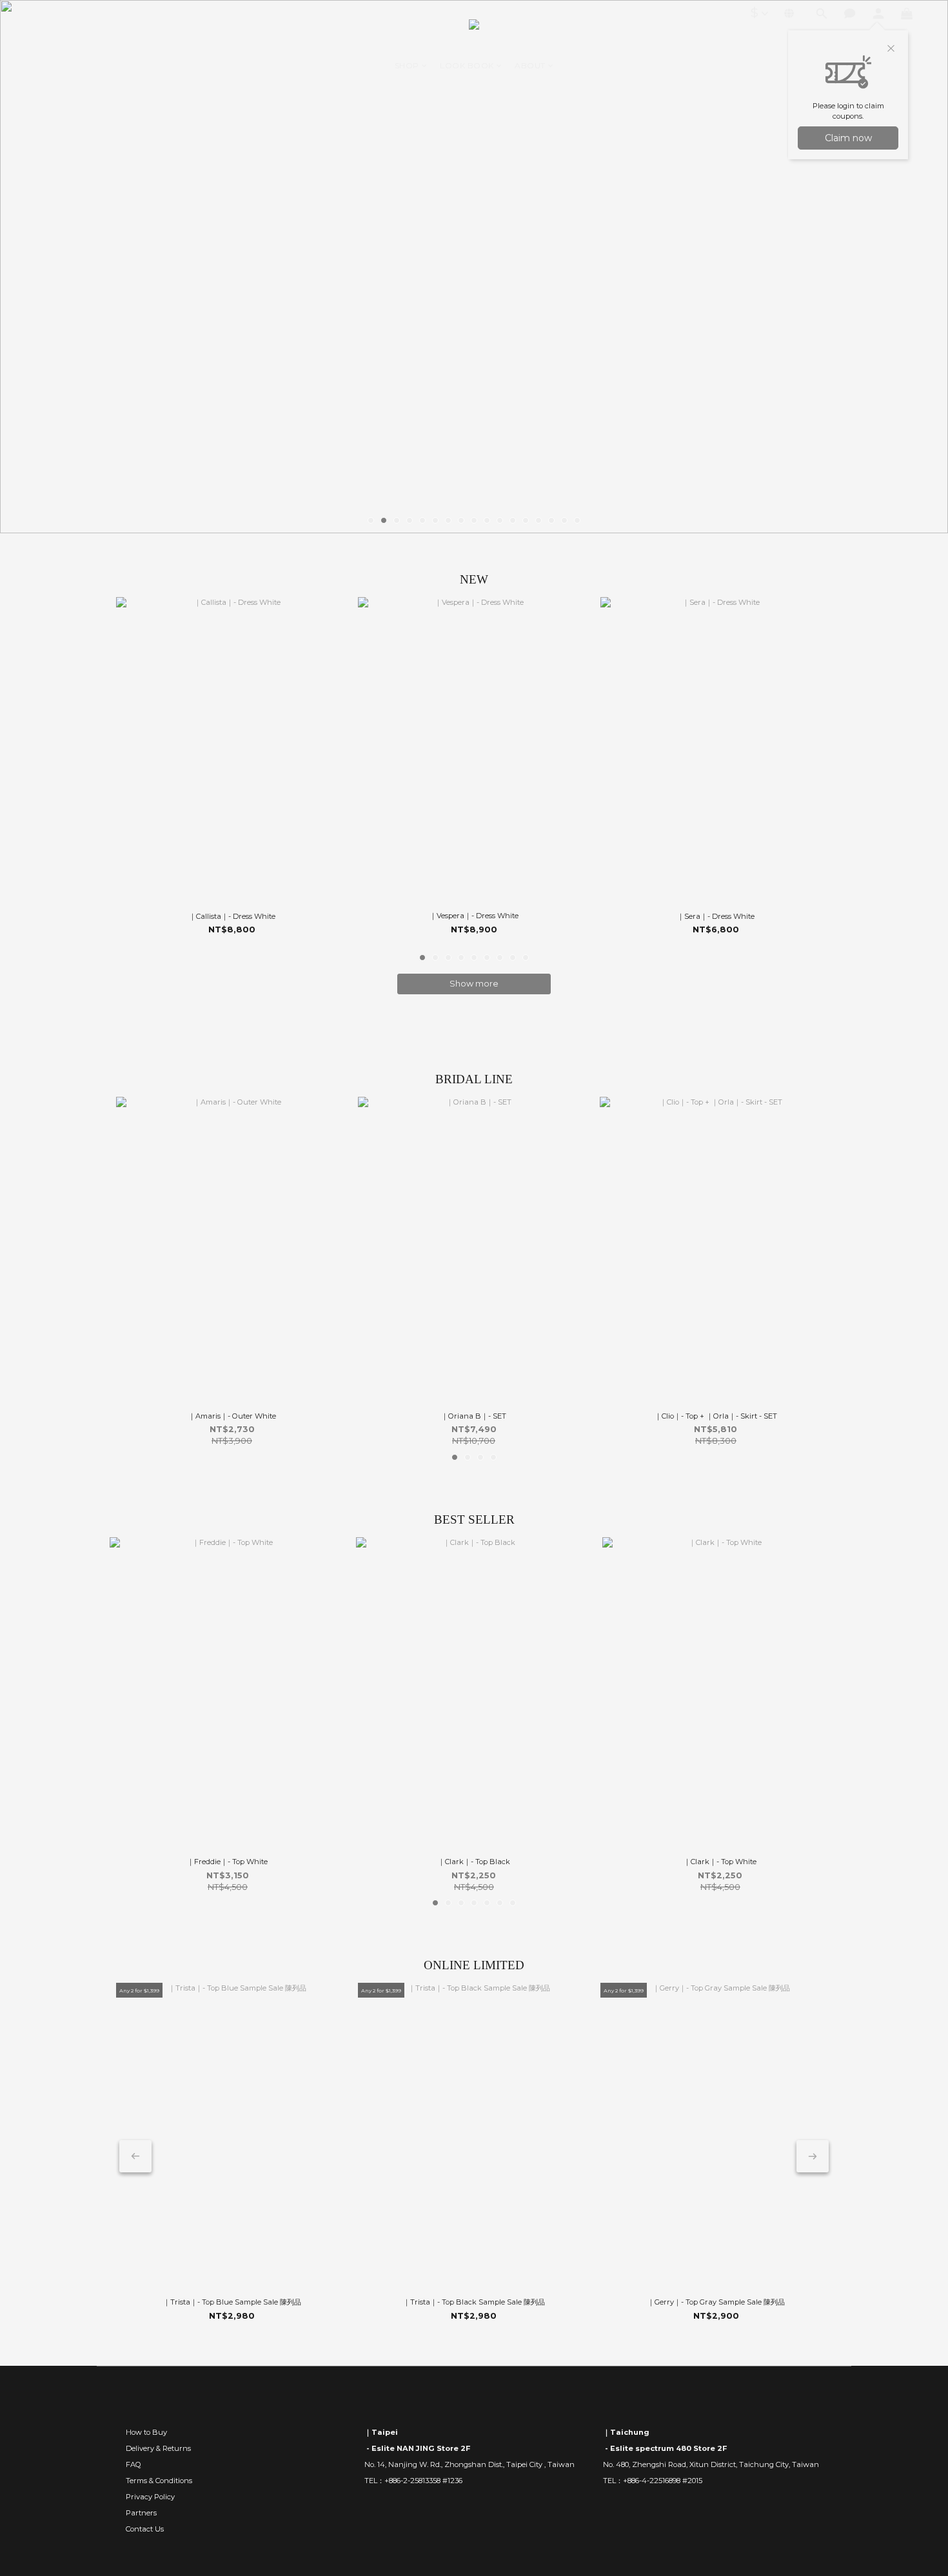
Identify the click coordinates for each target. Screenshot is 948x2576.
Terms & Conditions (159, 2481)
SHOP (407, 65)
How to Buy (146, 2432)
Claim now (848, 138)
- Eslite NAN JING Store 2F (417, 2448)
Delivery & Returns (158, 2448)
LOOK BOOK (467, 65)
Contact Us (145, 2529)
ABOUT (530, 65)
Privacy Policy (150, 2497)
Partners (141, 2513)
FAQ (133, 2464)
